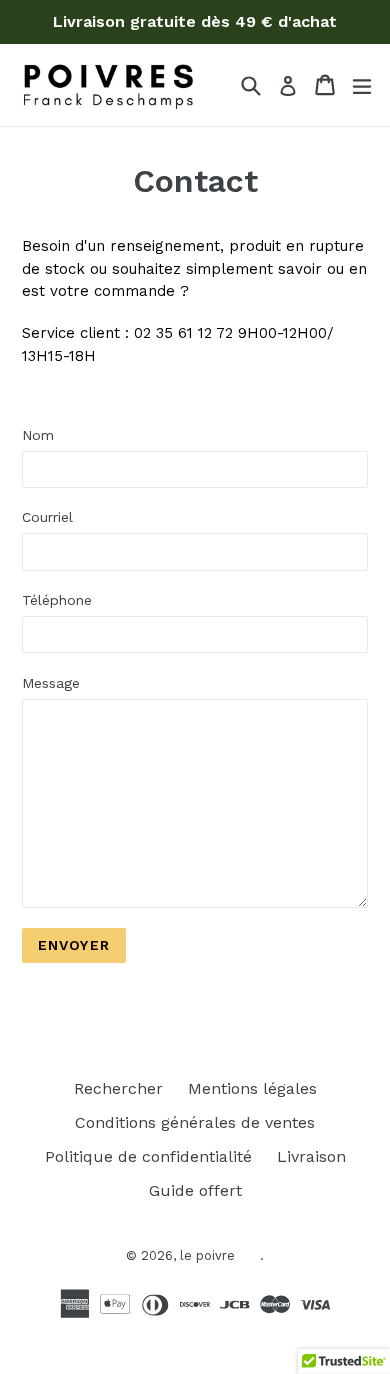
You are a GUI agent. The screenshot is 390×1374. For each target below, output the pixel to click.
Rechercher (118, 1088)
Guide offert (195, 1190)
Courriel (47, 517)
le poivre (207, 1255)
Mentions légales (252, 1088)
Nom (38, 435)
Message (51, 683)
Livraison (311, 1156)
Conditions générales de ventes (195, 1122)
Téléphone (57, 600)
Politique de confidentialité (148, 1156)
